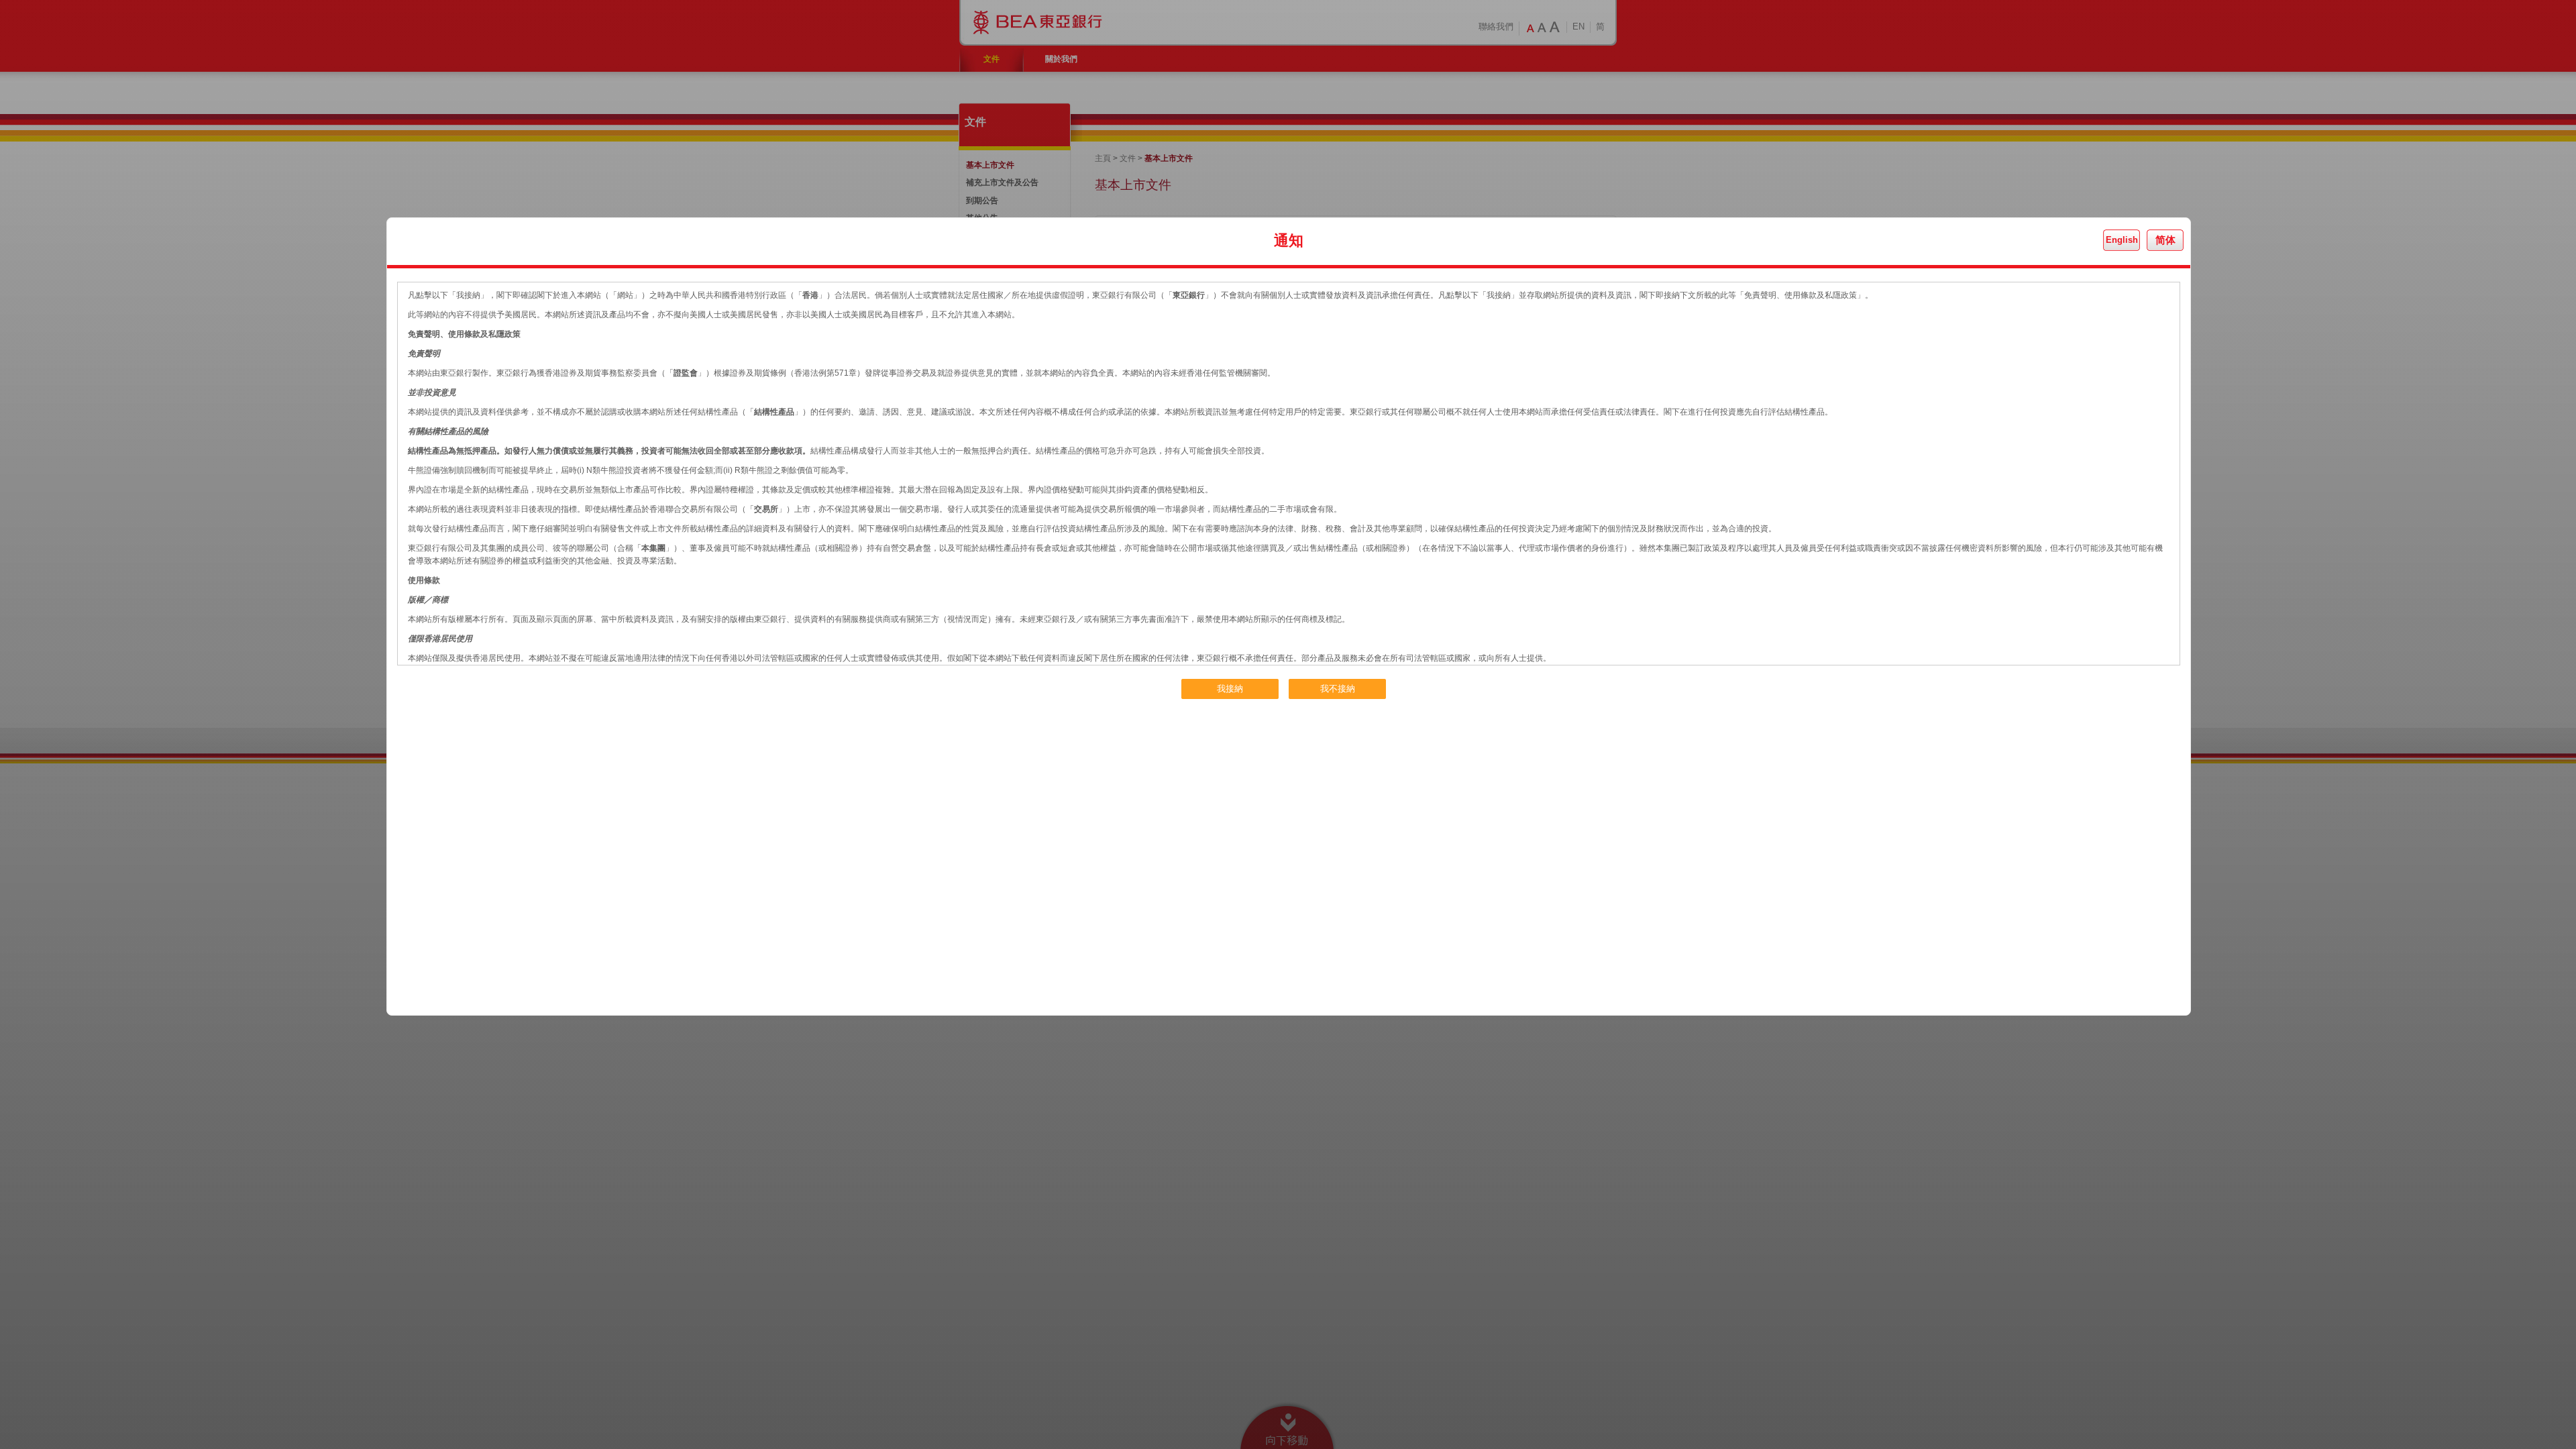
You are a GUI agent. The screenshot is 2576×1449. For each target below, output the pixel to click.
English (2122, 240)
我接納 (1230, 689)
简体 (2165, 240)
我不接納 (1338, 689)
